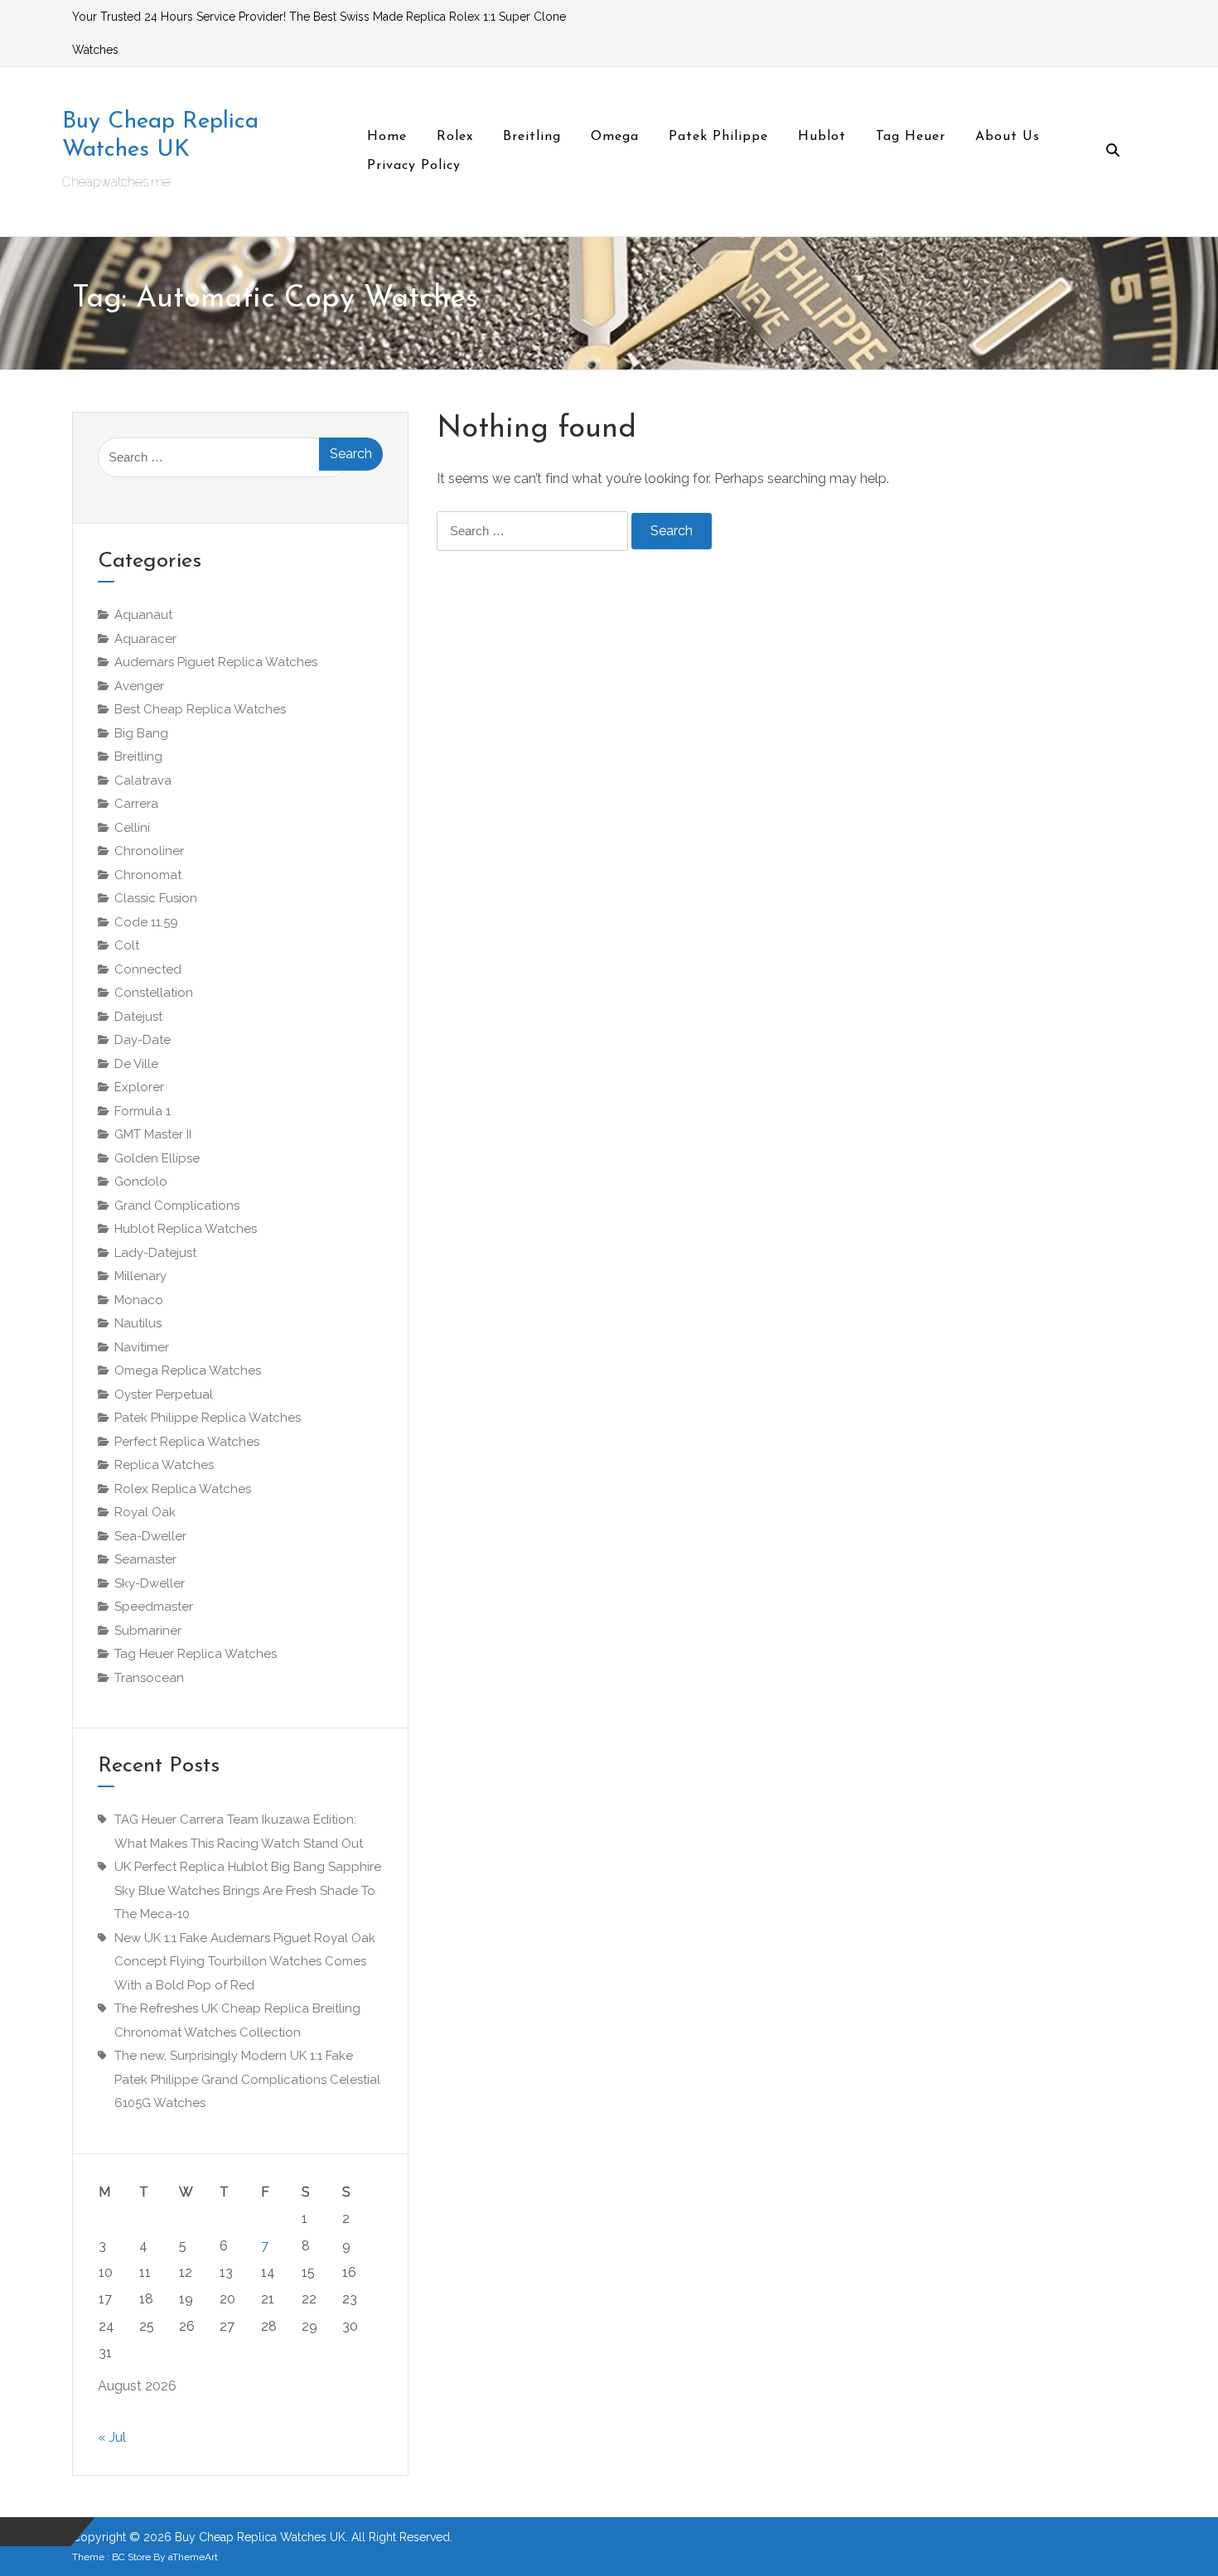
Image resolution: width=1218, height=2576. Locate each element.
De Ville (136, 1064)
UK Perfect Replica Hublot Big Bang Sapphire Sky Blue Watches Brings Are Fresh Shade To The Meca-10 (248, 1890)
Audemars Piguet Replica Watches (216, 662)
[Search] (1113, 152)
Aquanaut (143, 615)
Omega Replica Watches (188, 1370)
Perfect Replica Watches (187, 1442)
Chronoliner (149, 851)
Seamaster (145, 1559)
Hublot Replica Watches (186, 1229)
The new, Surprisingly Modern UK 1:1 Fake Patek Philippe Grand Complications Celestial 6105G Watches (247, 2079)
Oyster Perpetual (164, 1394)
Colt (127, 945)
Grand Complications (177, 1206)
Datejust (138, 1017)
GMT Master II (153, 1134)
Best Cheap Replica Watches (200, 709)
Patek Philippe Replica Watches (208, 1418)
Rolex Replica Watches (183, 1489)
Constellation (154, 993)
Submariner (148, 1631)
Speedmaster (154, 1607)
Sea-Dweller (150, 1536)
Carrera (136, 804)
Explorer (139, 1087)
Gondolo (141, 1182)
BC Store (131, 2557)
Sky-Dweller (150, 1583)
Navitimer (142, 1347)
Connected (148, 969)
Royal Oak (145, 1512)
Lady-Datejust (155, 1253)
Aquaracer (145, 639)
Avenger (139, 686)
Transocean (149, 1678)
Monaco (139, 1300)
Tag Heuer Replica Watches (196, 1654)
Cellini (132, 828)
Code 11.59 (146, 922)
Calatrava (143, 781)
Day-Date (143, 1040)
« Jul (112, 2437)
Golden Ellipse (157, 1158)
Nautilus (138, 1323)
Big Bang (141, 733)
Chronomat (148, 875)
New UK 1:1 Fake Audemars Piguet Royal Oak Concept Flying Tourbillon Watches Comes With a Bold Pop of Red (245, 1962)
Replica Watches (164, 1465)
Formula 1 (143, 1111)
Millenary (140, 1276)
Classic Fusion (156, 898)
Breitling (138, 756)
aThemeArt (193, 2557)
